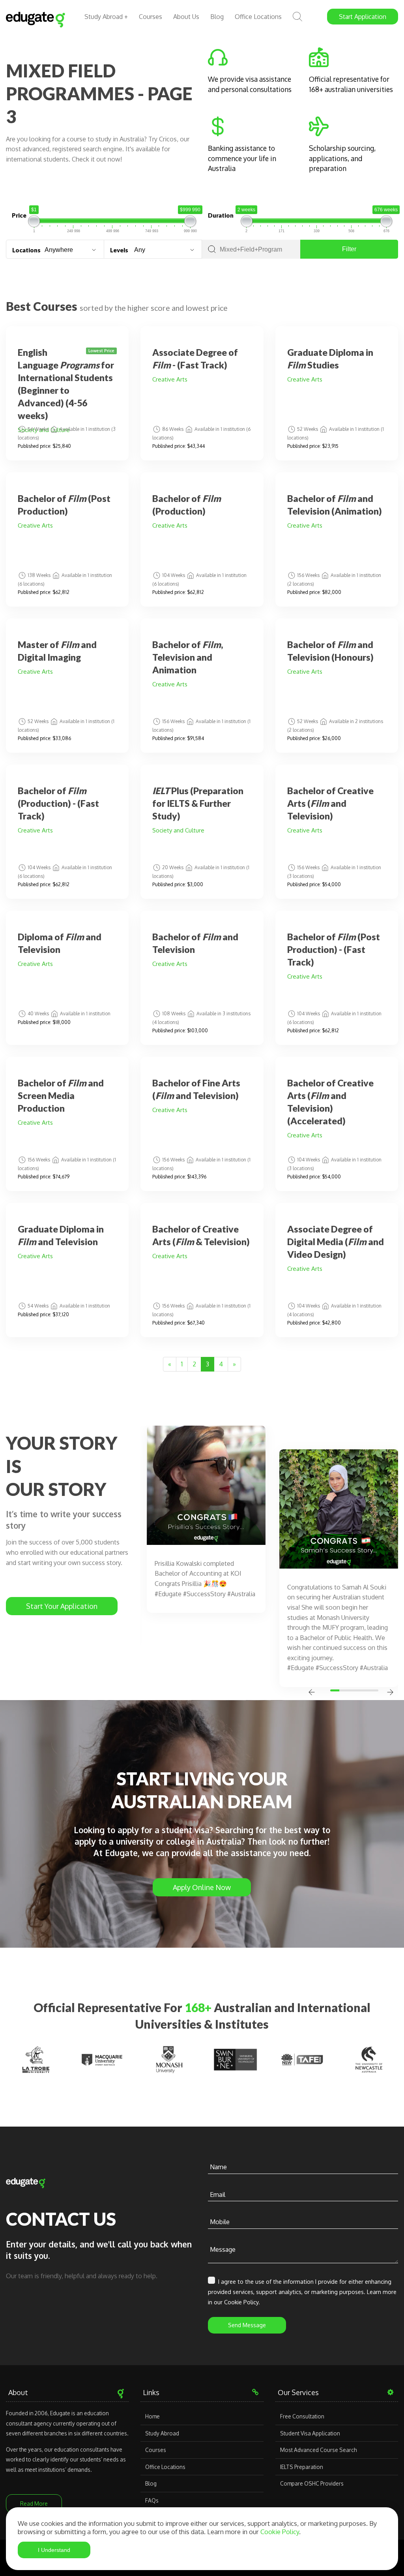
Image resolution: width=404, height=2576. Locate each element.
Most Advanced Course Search (318, 2450)
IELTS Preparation (302, 2467)
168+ (198, 2007)
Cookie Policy (280, 2532)
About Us (186, 17)
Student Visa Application (310, 2433)
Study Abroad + (106, 17)
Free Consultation (302, 2416)
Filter (349, 249)
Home (152, 2416)
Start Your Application (62, 1606)
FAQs (152, 2500)
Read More (34, 2504)
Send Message (247, 2325)
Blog (217, 17)
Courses (151, 17)
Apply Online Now (202, 1887)
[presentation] (312, 1693)
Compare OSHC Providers (312, 2483)
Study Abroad (162, 2433)
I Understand (54, 2550)
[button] (336, 1690)
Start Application (363, 17)
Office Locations (258, 17)
